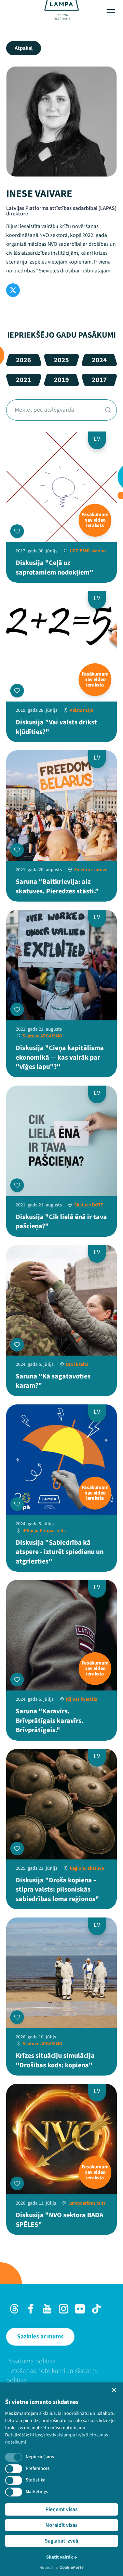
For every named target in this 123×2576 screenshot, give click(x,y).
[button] (114, 2390)
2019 (61, 380)
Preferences (38, 2468)
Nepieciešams (40, 2457)
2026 (24, 360)
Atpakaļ (24, 48)
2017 (99, 380)
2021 (24, 380)
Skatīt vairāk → (62, 2557)
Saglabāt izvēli (61, 2541)
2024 (99, 360)
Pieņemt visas (61, 2509)
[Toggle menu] (111, 12)
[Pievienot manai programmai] (17, 531)
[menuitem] (61, 2361)
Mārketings (37, 2492)
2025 (61, 360)
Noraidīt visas (61, 2525)
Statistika (36, 2480)
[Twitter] (13, 290)
